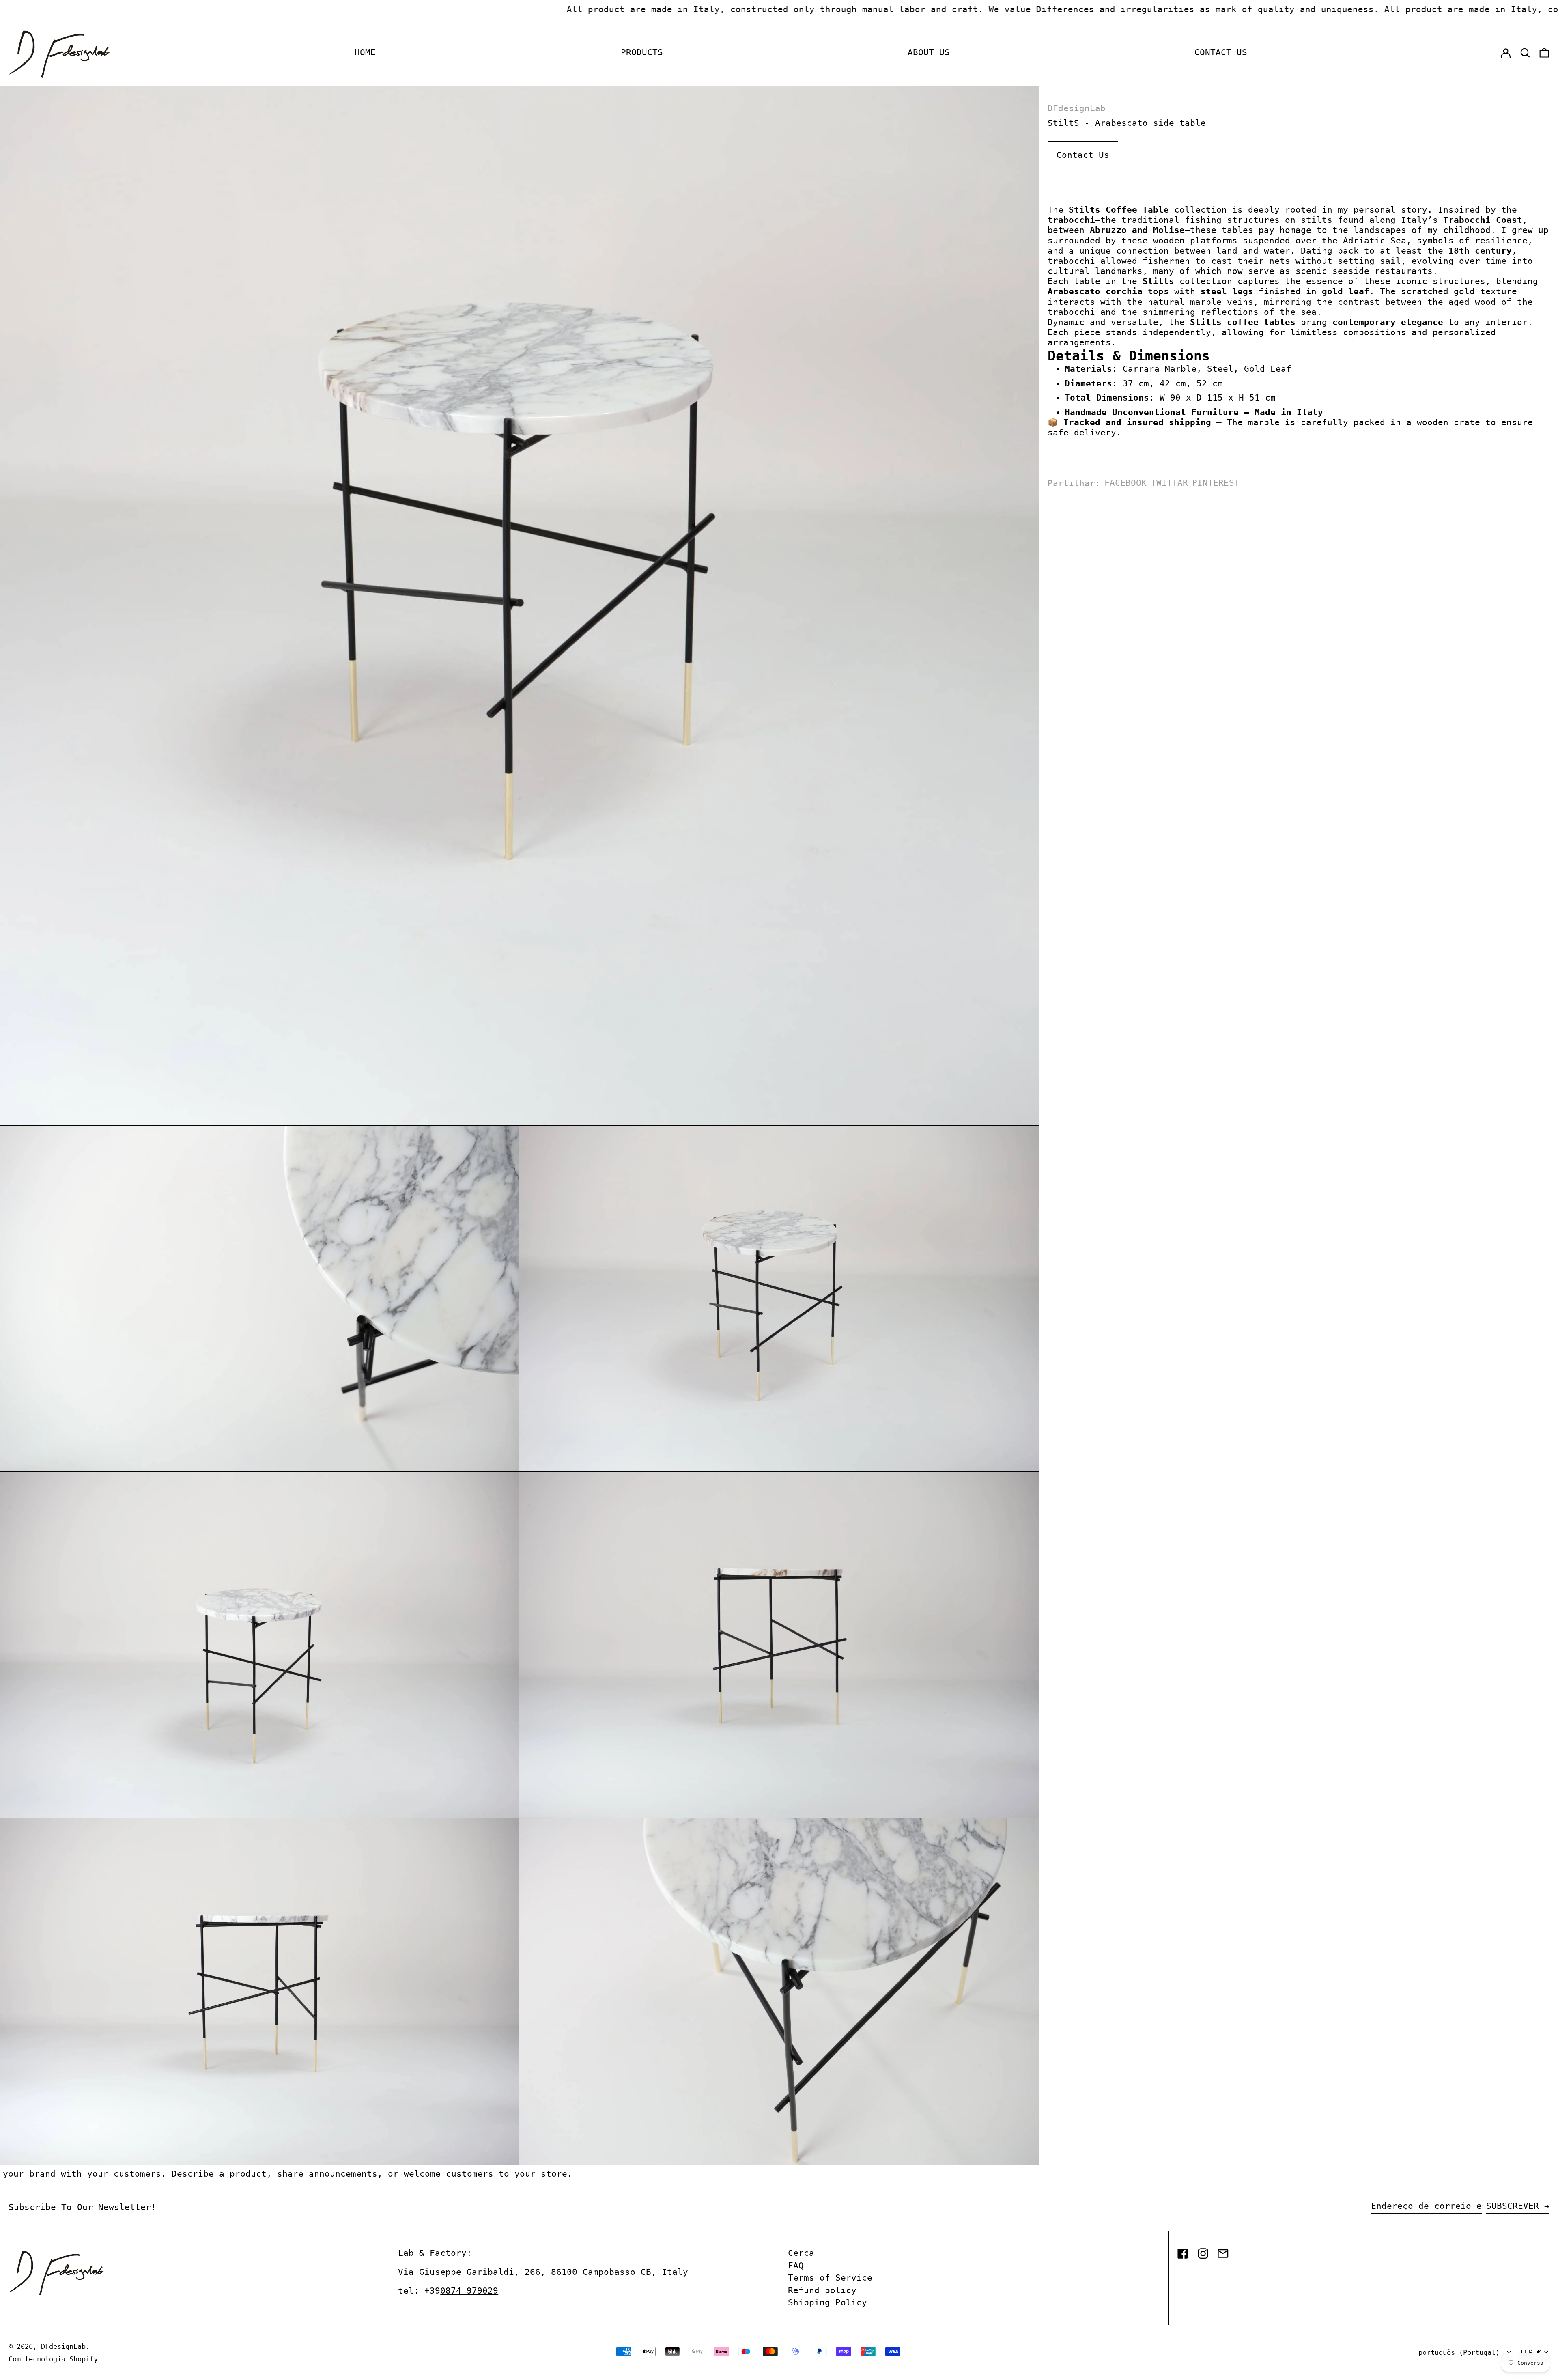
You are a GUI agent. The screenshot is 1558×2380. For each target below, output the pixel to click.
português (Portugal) (1461, 2352)
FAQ (796, 2266)
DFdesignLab (1077, 108)
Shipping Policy (827, 2302)
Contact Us (1083, 155)
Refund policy (822, 2290)
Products (642, 52)
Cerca (801, 2253)
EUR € (1531, 2352)
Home (365, 52)
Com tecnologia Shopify (53, 2359)
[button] (1525, 53)
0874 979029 (469, 2291)
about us (929, 52)
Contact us (1221, 52)
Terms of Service (830, 2278)
